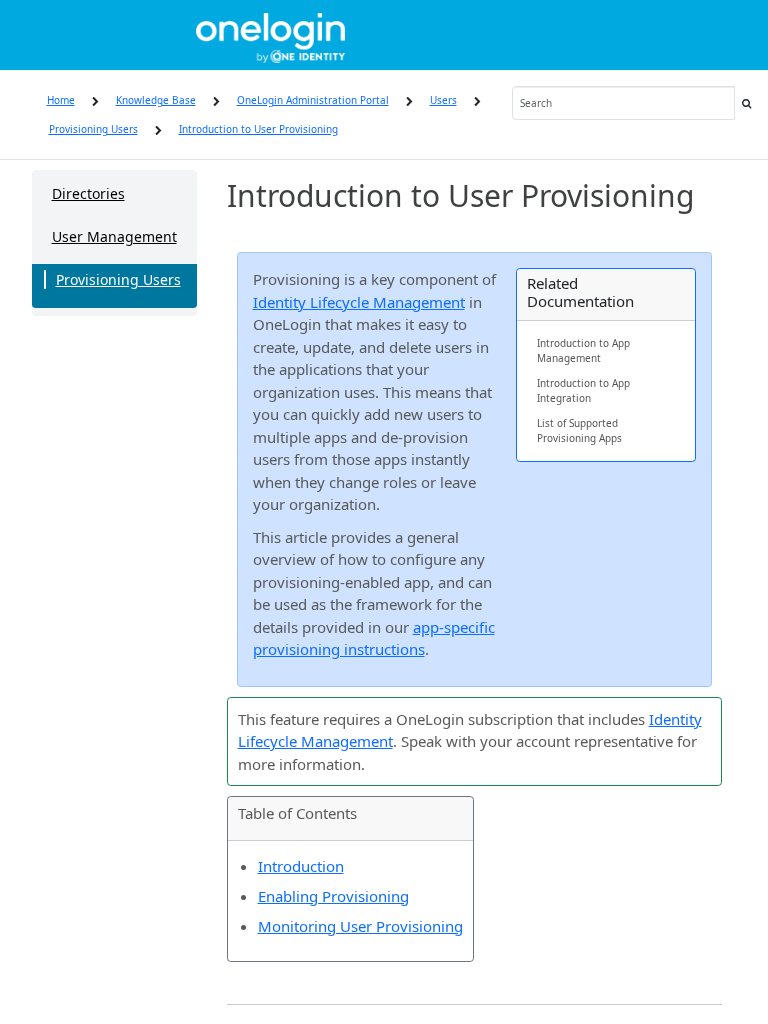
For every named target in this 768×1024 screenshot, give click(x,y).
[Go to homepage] (270, 35)
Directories (88, 193)
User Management (114, 236)
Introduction (301, 866)
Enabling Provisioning (333, 896)
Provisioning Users (93, 129)
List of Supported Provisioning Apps (579, 430)
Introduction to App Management (583, 350)
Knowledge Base (156, 100)
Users (443, 100)
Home (61, 100)
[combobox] (624, 103)
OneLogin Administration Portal (313, 100)
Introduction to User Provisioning (258, 129)
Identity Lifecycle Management (359, 302)
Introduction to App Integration (583, 390)
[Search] (746, 103)
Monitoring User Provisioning (360, 926)
